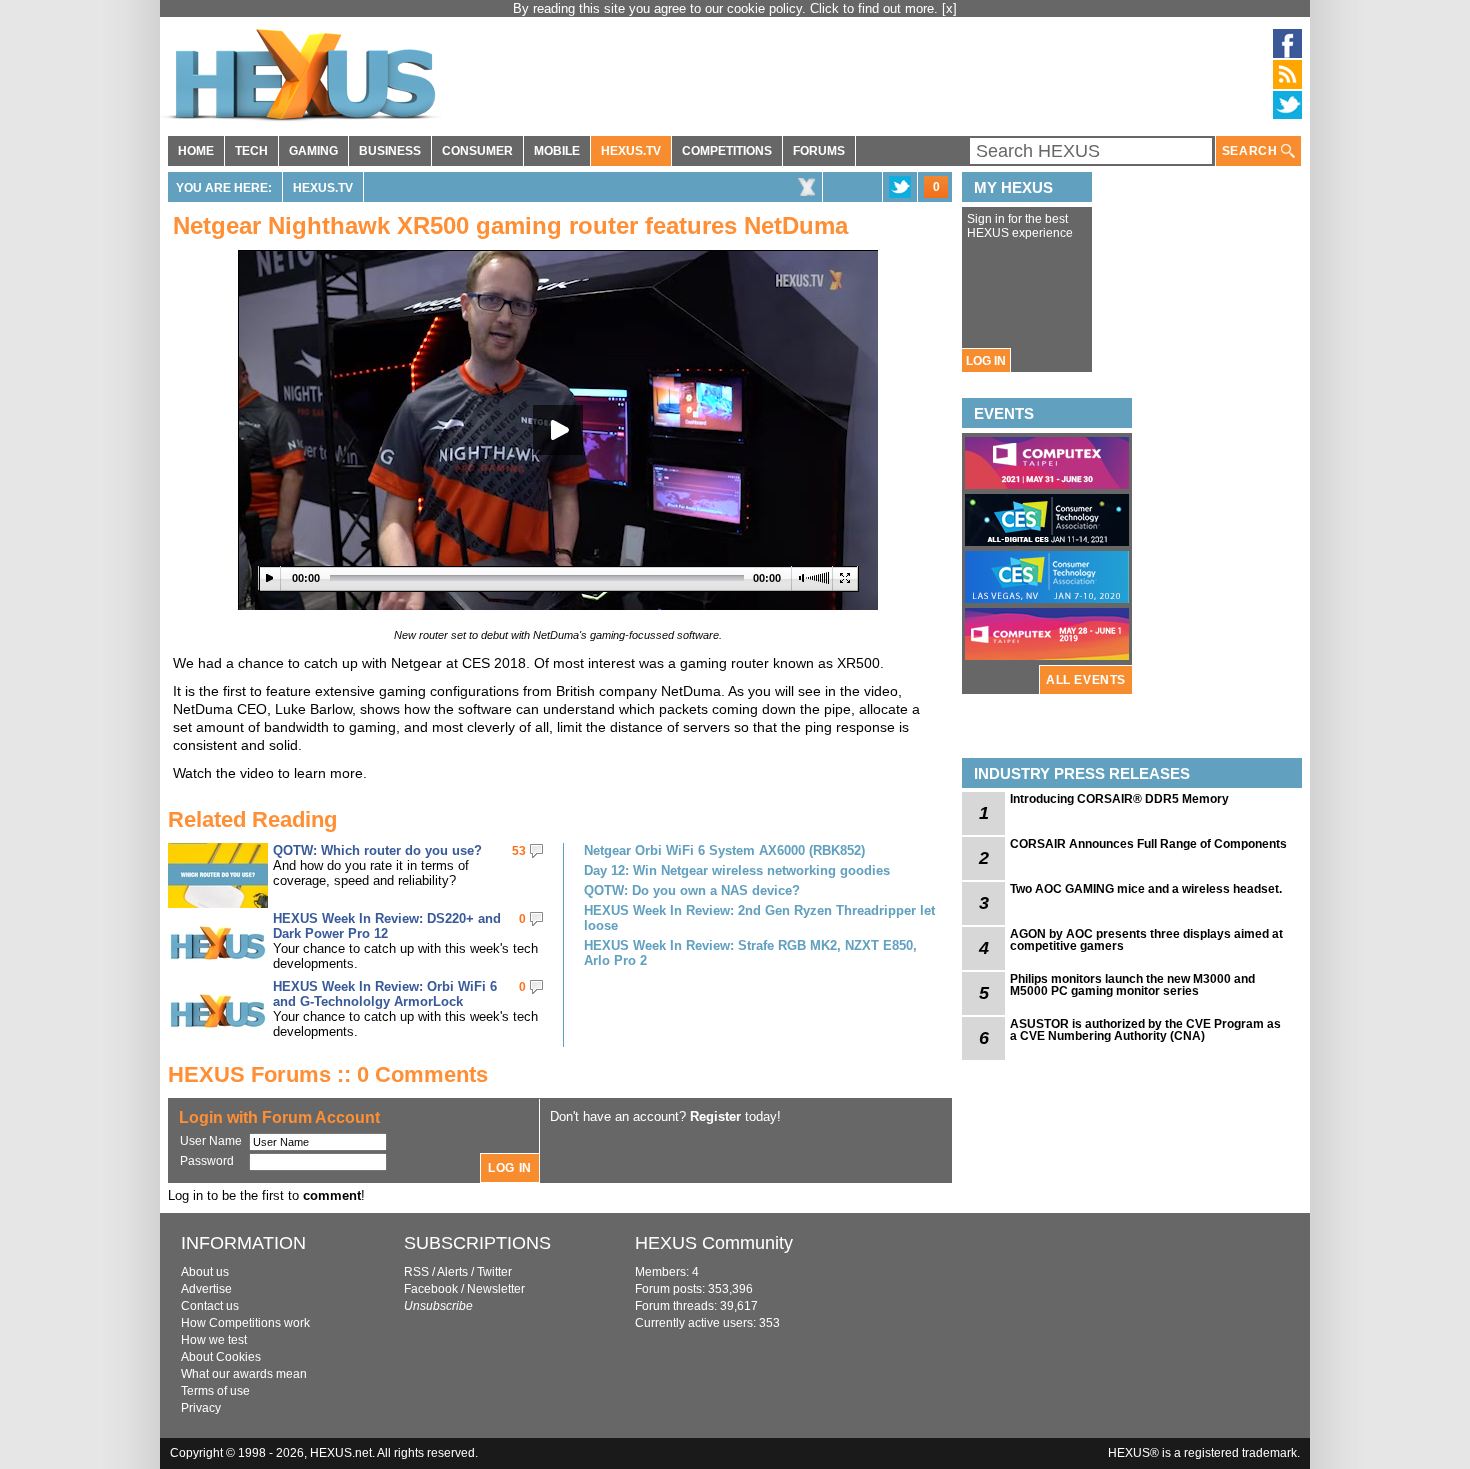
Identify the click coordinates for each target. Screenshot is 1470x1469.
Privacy (201, 1408)
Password (207, 1161)
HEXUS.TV (631, 151)
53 (519, 851)
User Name (211, 1141)
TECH (251, 151)
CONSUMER (477, 151)
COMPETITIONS (727, 151)
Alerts (452, 1272)
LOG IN (986, 361)
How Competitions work (245, 1323)
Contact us (210, 1306)
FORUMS (819, 151)
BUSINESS (390, 151)
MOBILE (557, 151)
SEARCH (1251, 151)
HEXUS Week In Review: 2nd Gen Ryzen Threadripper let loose (759, 918)
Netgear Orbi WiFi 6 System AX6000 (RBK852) (724, 850)
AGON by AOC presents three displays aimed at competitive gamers (1146, 940)
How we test (214, 1340)
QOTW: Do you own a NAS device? (692, 890)
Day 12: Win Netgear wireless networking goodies (737, 870)
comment (332, 1195)
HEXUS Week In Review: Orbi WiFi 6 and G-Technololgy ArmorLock (385, 994)
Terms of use (215, 1391)
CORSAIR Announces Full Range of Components (1148, 844)
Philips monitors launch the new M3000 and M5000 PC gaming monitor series (1132, 985)
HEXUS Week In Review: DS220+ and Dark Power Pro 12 (387, 926)
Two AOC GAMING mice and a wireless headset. (1146, 889)
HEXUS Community (714, 1243)
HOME (196, 151)
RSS (416, 1272)
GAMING (313, 151)
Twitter (494, 1272)
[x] (949, 8)
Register (715, 1116)
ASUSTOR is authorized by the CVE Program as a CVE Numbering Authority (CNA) (1145, 1030)
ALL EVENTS (1086, 680)
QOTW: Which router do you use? (377, 850)
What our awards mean (244, 1374)
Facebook (431, 1289)
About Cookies (221, 1357)
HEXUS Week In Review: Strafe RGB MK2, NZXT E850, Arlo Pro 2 (750, 953)
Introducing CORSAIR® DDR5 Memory (1119, 799)
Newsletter (496, 1289)
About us (205, 1272)
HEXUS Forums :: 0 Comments (328, 1074)
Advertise (206, 1289)
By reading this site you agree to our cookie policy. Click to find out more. (727, 8)
